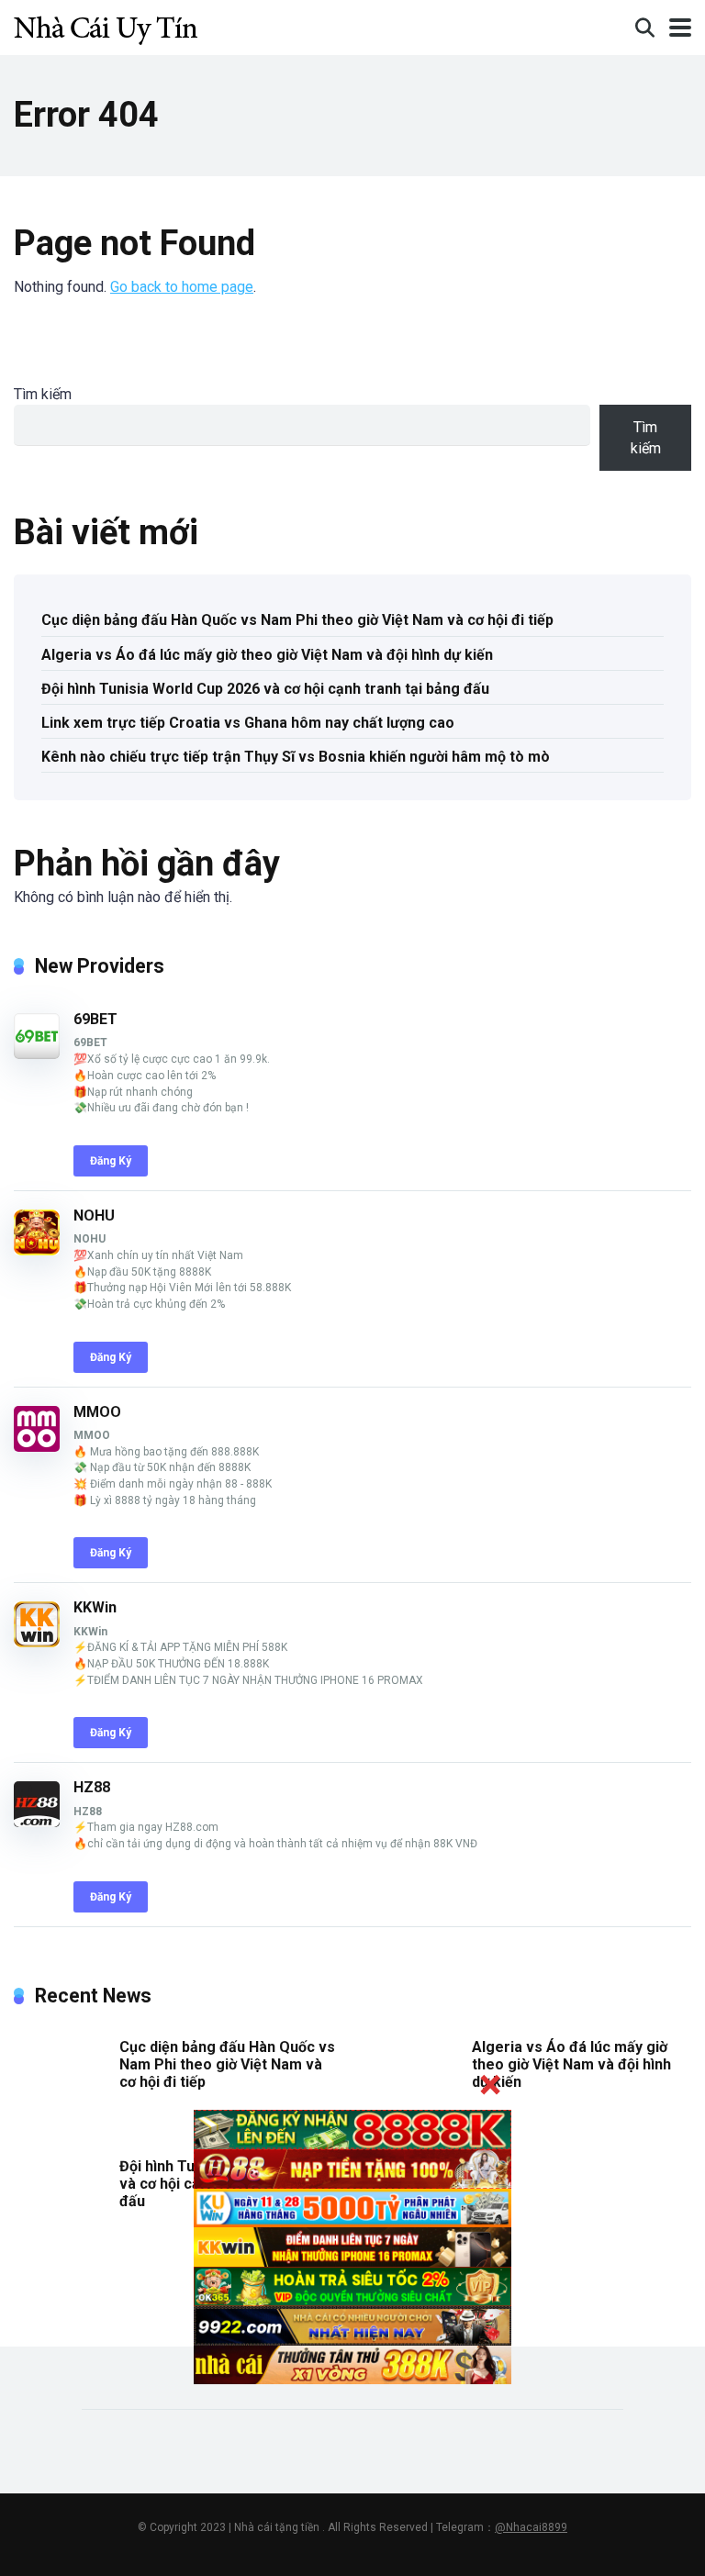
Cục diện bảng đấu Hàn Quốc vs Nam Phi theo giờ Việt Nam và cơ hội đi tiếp (297, 620)
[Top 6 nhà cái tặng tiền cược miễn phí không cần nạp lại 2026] (106, 25)
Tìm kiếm (43, 394)
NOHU (94, 1216)
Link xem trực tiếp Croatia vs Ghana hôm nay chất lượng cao (248, 723)
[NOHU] (37, 1250)
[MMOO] (37, 1447)
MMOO (97, 1412)
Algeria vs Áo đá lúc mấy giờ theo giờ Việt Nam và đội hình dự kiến (267, 655)
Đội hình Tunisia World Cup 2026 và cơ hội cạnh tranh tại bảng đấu (265, 689)
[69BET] (37, 1054)
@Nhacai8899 (531, 2527)
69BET (95, 1019)
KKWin (95, 1607)
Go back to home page (182, 287)
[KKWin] (37, 1642)
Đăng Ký (111, 1161)
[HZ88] (37, 1822)
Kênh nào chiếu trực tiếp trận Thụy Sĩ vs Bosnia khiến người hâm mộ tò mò (296, 757)
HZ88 (92, 1787)
